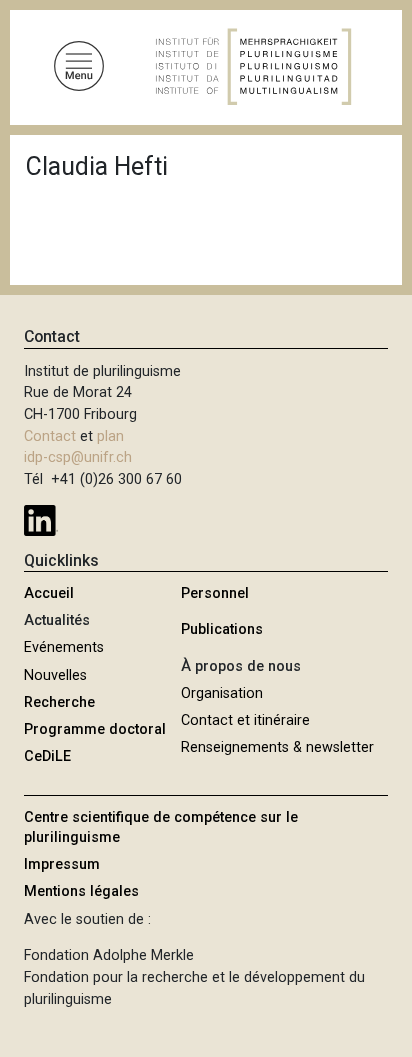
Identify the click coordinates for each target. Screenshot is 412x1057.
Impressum (62, 864)
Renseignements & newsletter (277, 747)
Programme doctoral (95, 729)
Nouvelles (55, 675)
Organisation (222, 693)
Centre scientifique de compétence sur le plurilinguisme (161, 827)
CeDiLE (47, 756)
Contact (50, 436)
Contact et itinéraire (245, 720)
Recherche (59, 702)
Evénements (64, 647)
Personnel (215, 593)
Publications (222, 629)
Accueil (49, 593)
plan (110, 436)
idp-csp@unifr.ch (78, 457)
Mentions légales (81, 891)
